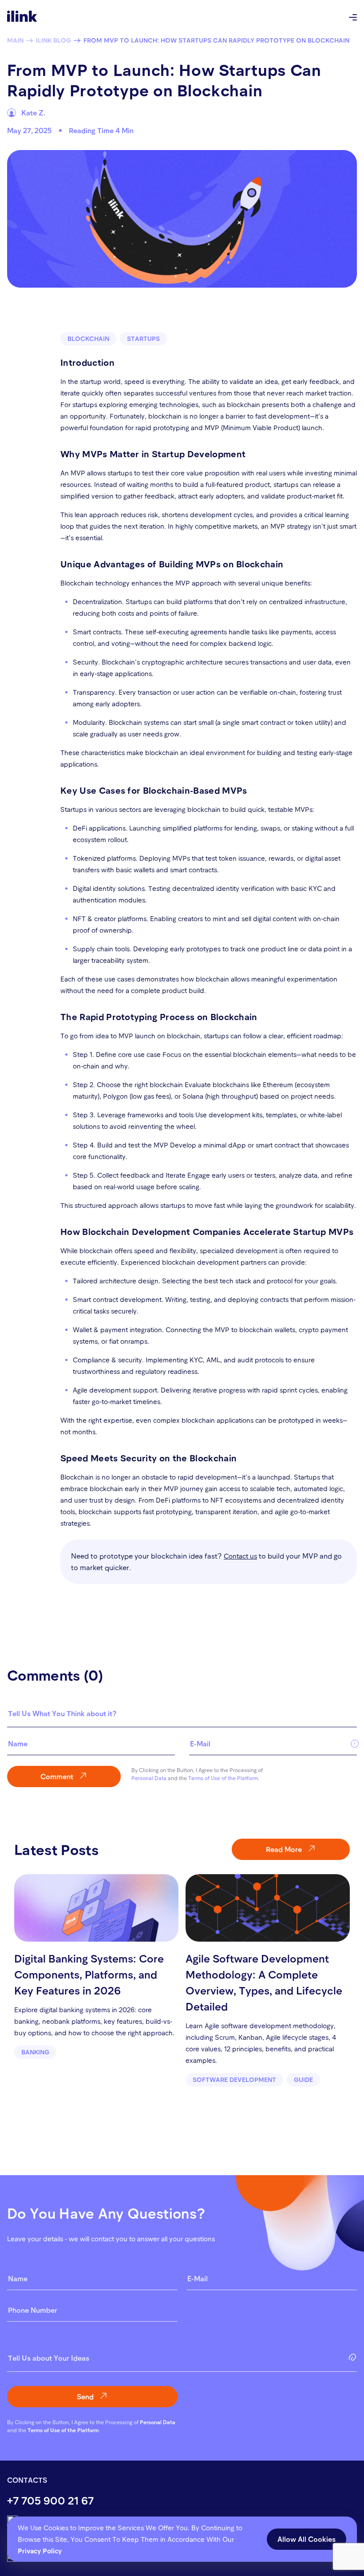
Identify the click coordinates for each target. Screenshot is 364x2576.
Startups (143, 338)
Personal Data (149, 1778)
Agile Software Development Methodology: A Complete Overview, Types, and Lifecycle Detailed (264, 1982)
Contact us (240, 1556)
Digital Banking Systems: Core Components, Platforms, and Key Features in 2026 (89, 1974)
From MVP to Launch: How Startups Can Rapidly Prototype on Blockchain (216, 40)
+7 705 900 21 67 (50, 2500)
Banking (35, 2052)
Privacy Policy (40, 2551)
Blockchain (88, 338)
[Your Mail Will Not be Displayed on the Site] (273, 1747)
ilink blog (53, 40)
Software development (234, 2079)
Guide (303, 2079)
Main (15, 40)
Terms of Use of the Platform (223, 1778)
